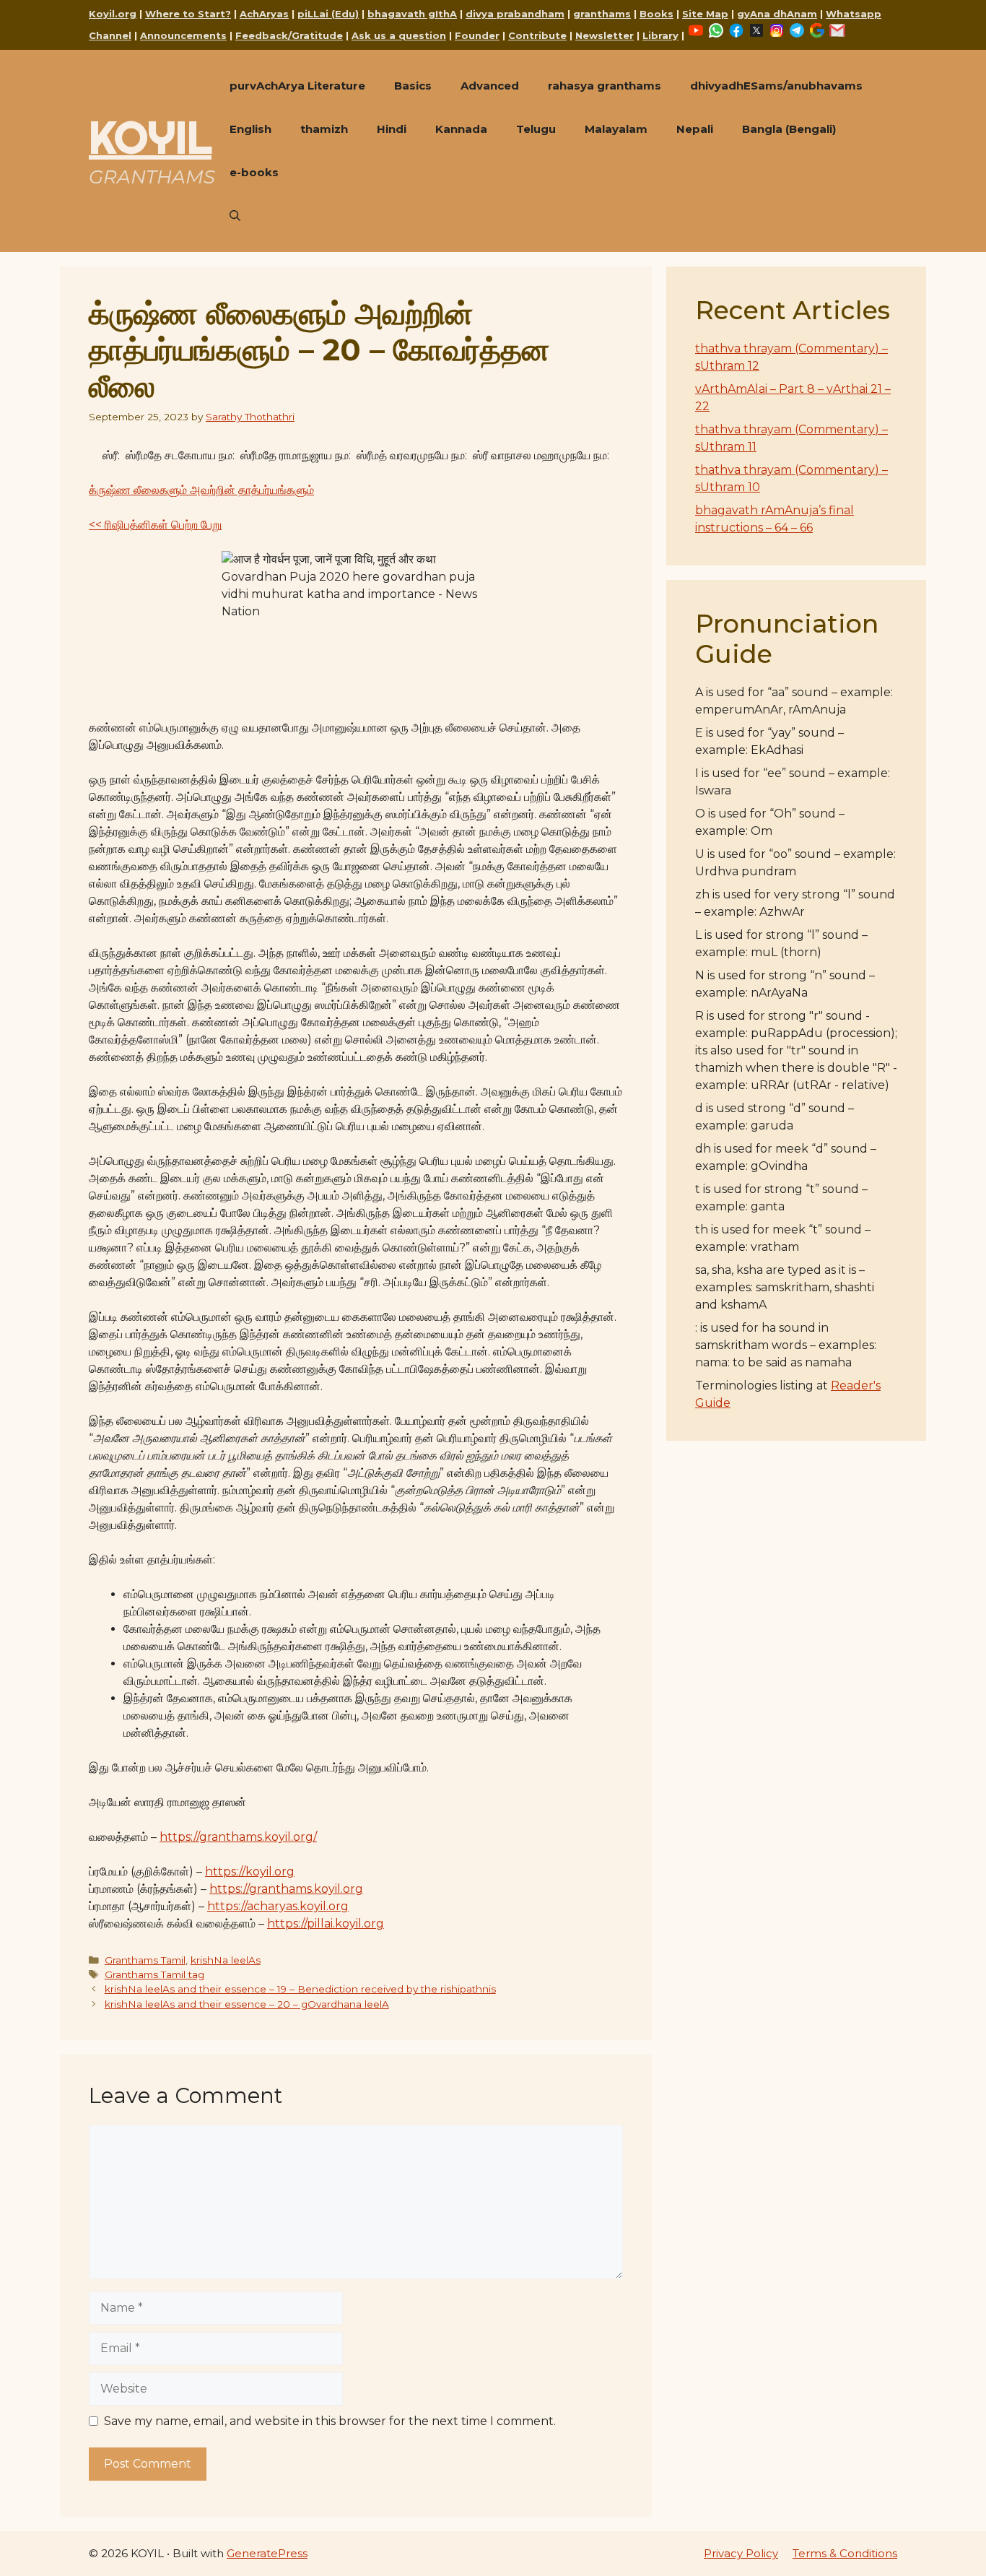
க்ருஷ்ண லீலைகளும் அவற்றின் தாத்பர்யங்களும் (201, 490)
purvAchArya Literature (297, 86)
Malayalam (616, 129)
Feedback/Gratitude (289, 35)
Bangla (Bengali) (789, 129)
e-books (254, 172)
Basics (413, 86)
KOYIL (150, 137)
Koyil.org (113, 14)
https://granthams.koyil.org (286, 1889)
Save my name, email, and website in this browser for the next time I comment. (330, 2421)
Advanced (490, 86)
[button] (235, 216)
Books (656, 14)
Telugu (536, 129)
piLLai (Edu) (328, 14)
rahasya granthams (605, 86)
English (250, 129)
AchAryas (264, 14)
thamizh (324, 129)
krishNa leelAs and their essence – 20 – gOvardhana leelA (247, 2004)
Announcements (183, 35)
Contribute (537, 35)
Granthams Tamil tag (154, 1974)
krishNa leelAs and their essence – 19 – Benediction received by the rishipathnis (300, 1989)
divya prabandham (515, 14)
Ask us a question (399, 35)
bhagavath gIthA (412, 14)
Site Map (705, 14)
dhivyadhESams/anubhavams (776, 86)
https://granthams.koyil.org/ (238, 1837)
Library (660, 35)
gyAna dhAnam (777, 14)
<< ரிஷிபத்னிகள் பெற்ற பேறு (155, 525)
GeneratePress (267, 2553)
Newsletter (605, 35)
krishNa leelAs (226, 1960)
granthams (602, 14)
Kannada (461, 129)
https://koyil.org (250, 1872)
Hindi (392, 129)
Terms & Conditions (845, 2553)
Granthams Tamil (145, 1960)
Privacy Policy (741, 2553)
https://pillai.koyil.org (326, 1924)
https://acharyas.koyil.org (278, 1906)
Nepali (695, 129)
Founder (477, 35)
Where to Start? (188, 14)
